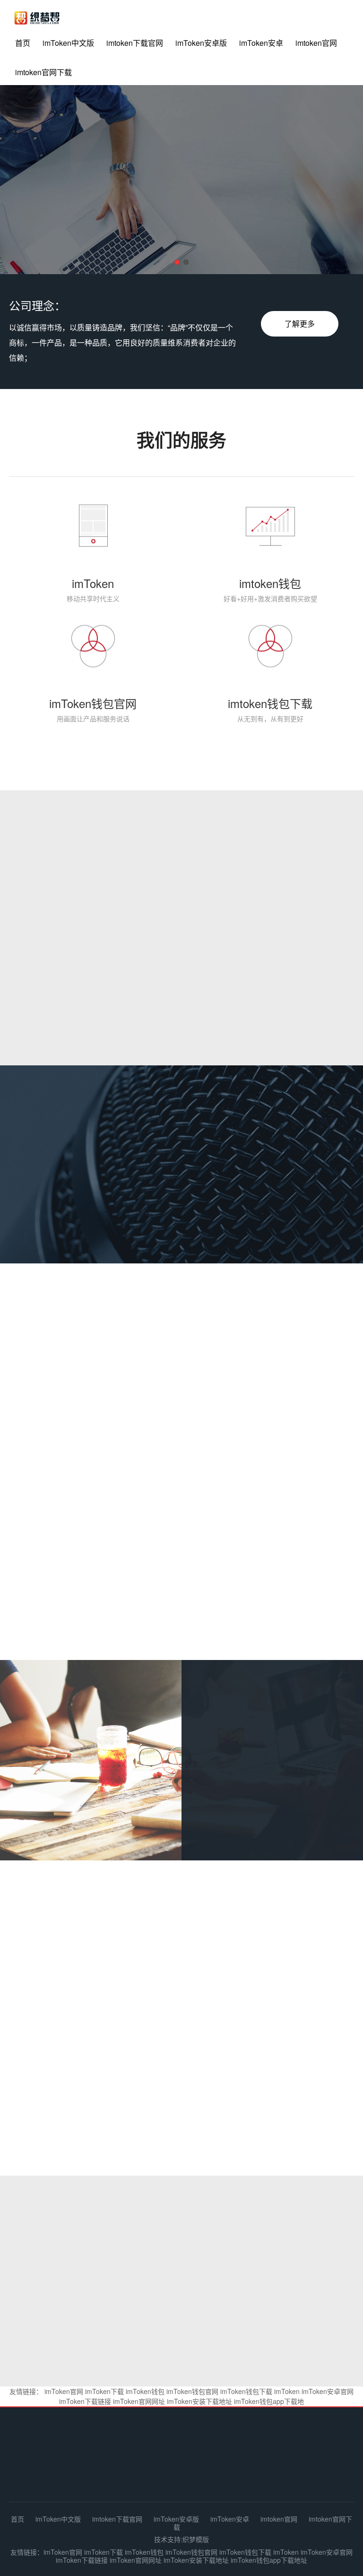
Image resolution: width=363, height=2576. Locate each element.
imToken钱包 (145, 2391)
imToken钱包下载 (246, 2391)
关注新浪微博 (183, 2004)
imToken (287, 2391)
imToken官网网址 (139, 2401)
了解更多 (300, 324)
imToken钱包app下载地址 (269, 2560)
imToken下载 (104, 2391)
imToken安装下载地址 (199, 2401)
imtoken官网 (316, 43)
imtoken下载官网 (135, 43)
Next (330, 182)
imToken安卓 (261, 43)
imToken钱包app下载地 (269, 2401)
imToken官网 (64, 2391)
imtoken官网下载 (43, 72)
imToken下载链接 (85, 2401)
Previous (33, 182)
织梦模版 (196, 2539)
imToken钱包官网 (192, 2391)
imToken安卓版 (201, 43)
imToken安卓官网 (328, 2391)
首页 (23, 43)
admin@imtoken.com (230, 2474)
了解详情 (232, 1824)
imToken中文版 (68, 43)
